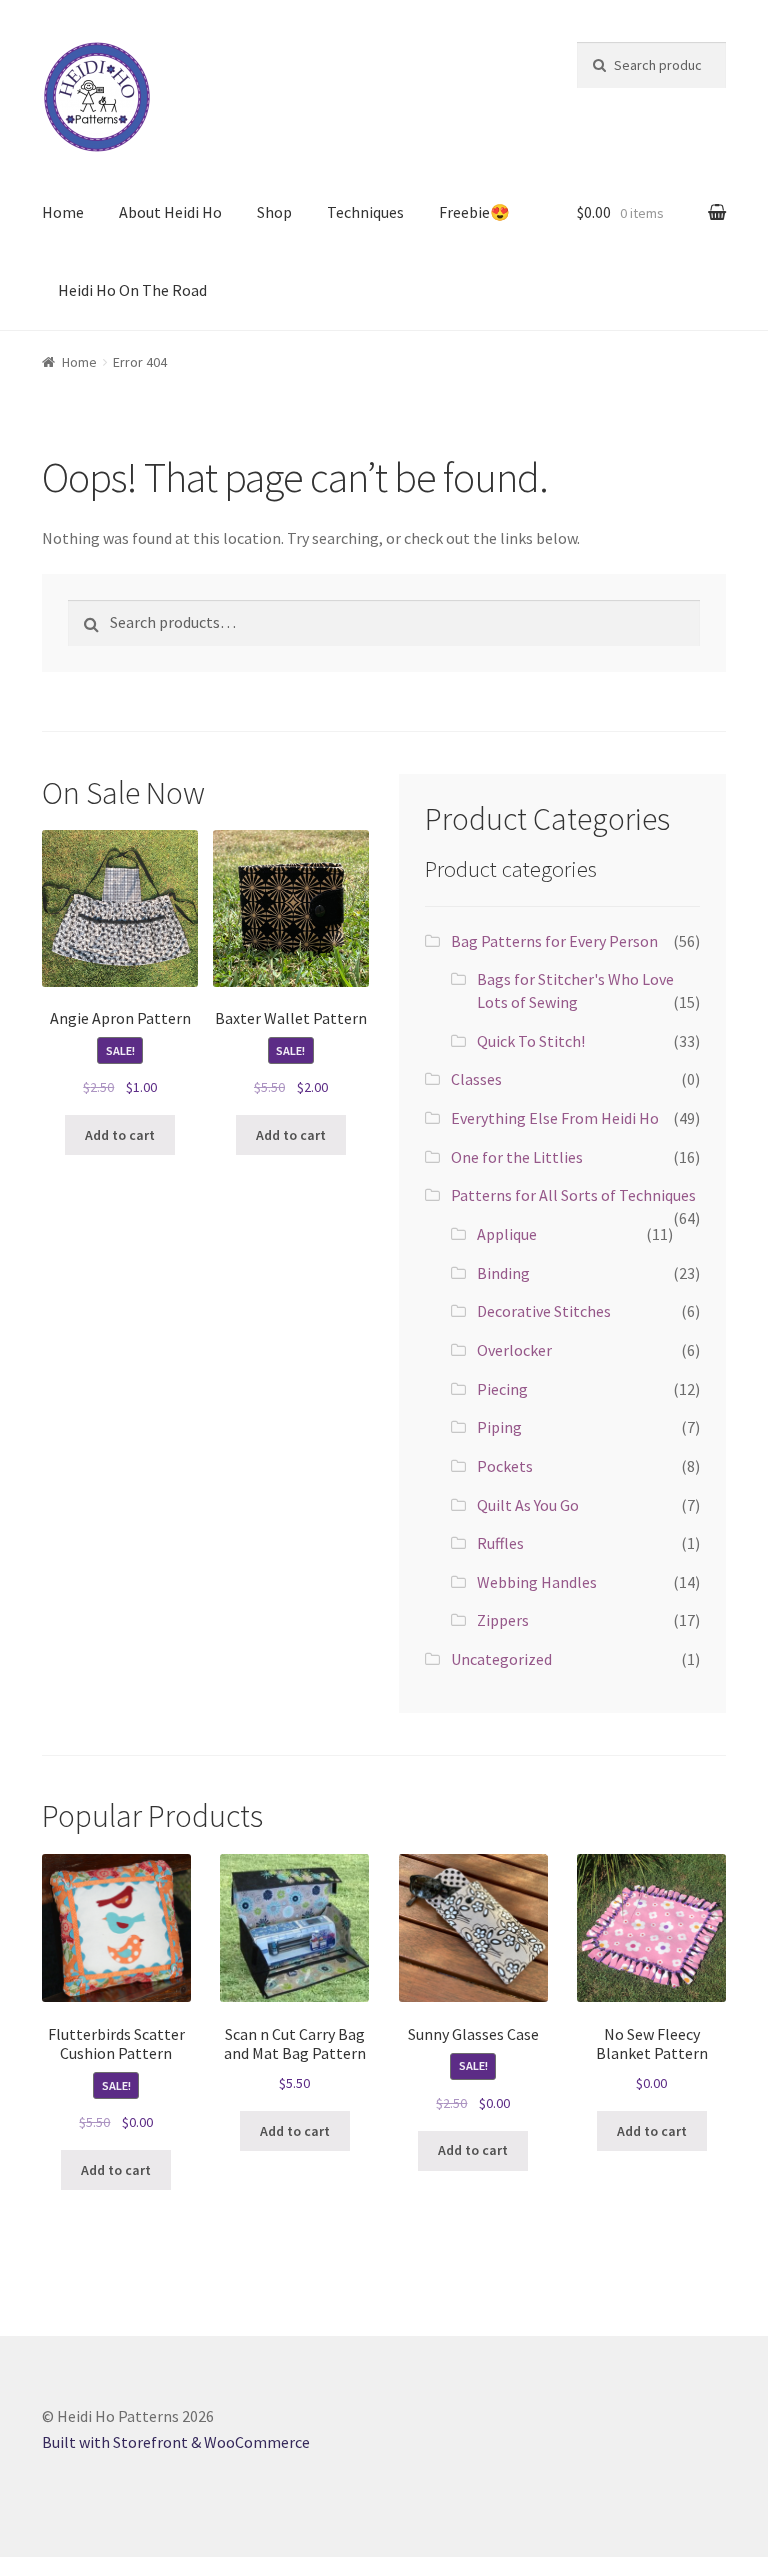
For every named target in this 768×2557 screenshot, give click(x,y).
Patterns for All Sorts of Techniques (573, 1195)
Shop (274, 212)
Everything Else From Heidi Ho (555, 1118)
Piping (499, 1427)
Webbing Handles (537, 1582)
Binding (503, 1273)
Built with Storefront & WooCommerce (176, 2442)
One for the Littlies (517, 1157)
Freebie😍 (474, 212)
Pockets (505, 1466)
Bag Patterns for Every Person (554, 941)
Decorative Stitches (544, 1311)
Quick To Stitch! (531, 1041)
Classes (476, 1079)
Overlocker (514, 1350)
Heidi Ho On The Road (132, 290)
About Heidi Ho (170, 212)
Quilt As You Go (528, 1505)
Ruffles (500, 1543)
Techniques (365, 212)
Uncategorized (501, 1659)
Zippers (503, 1620)
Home (63, 212)
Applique (507, 1234)
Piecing (502, 1389)
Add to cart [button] (120, 1135)
